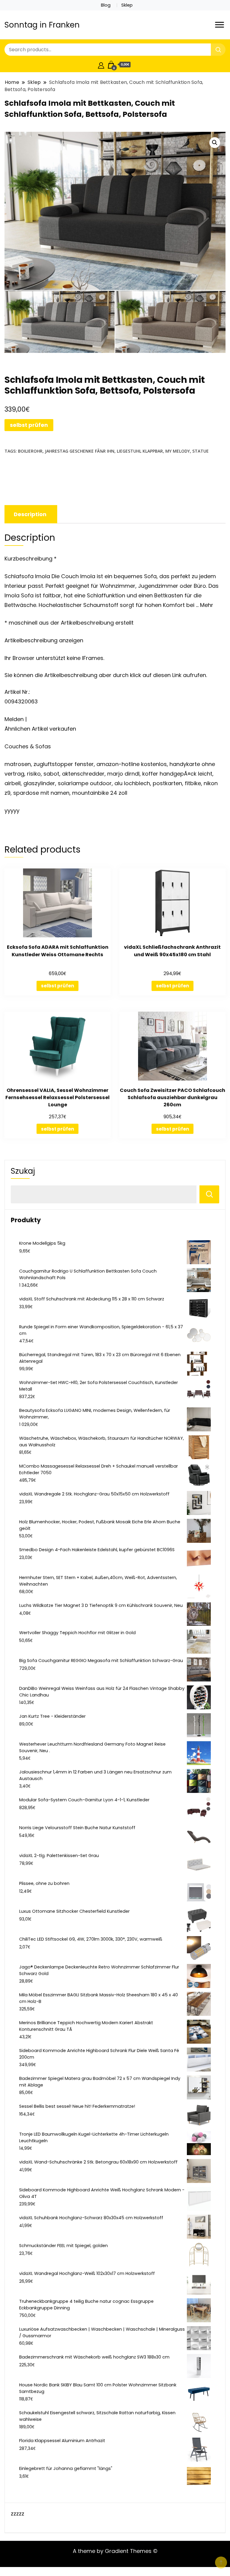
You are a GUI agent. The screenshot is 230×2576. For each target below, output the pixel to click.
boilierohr (30, 451)
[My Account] (101, 65)
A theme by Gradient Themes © (115, 2551)
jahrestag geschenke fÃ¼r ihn (80, 451)
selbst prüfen (29, 425)
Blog (106, 5)
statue (201, 451)
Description (30, 514)
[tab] (30, 514)
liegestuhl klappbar (140, 451)
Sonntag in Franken (42, 25)
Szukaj (23, 1171)
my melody (178, 451)
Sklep (127, 5)
